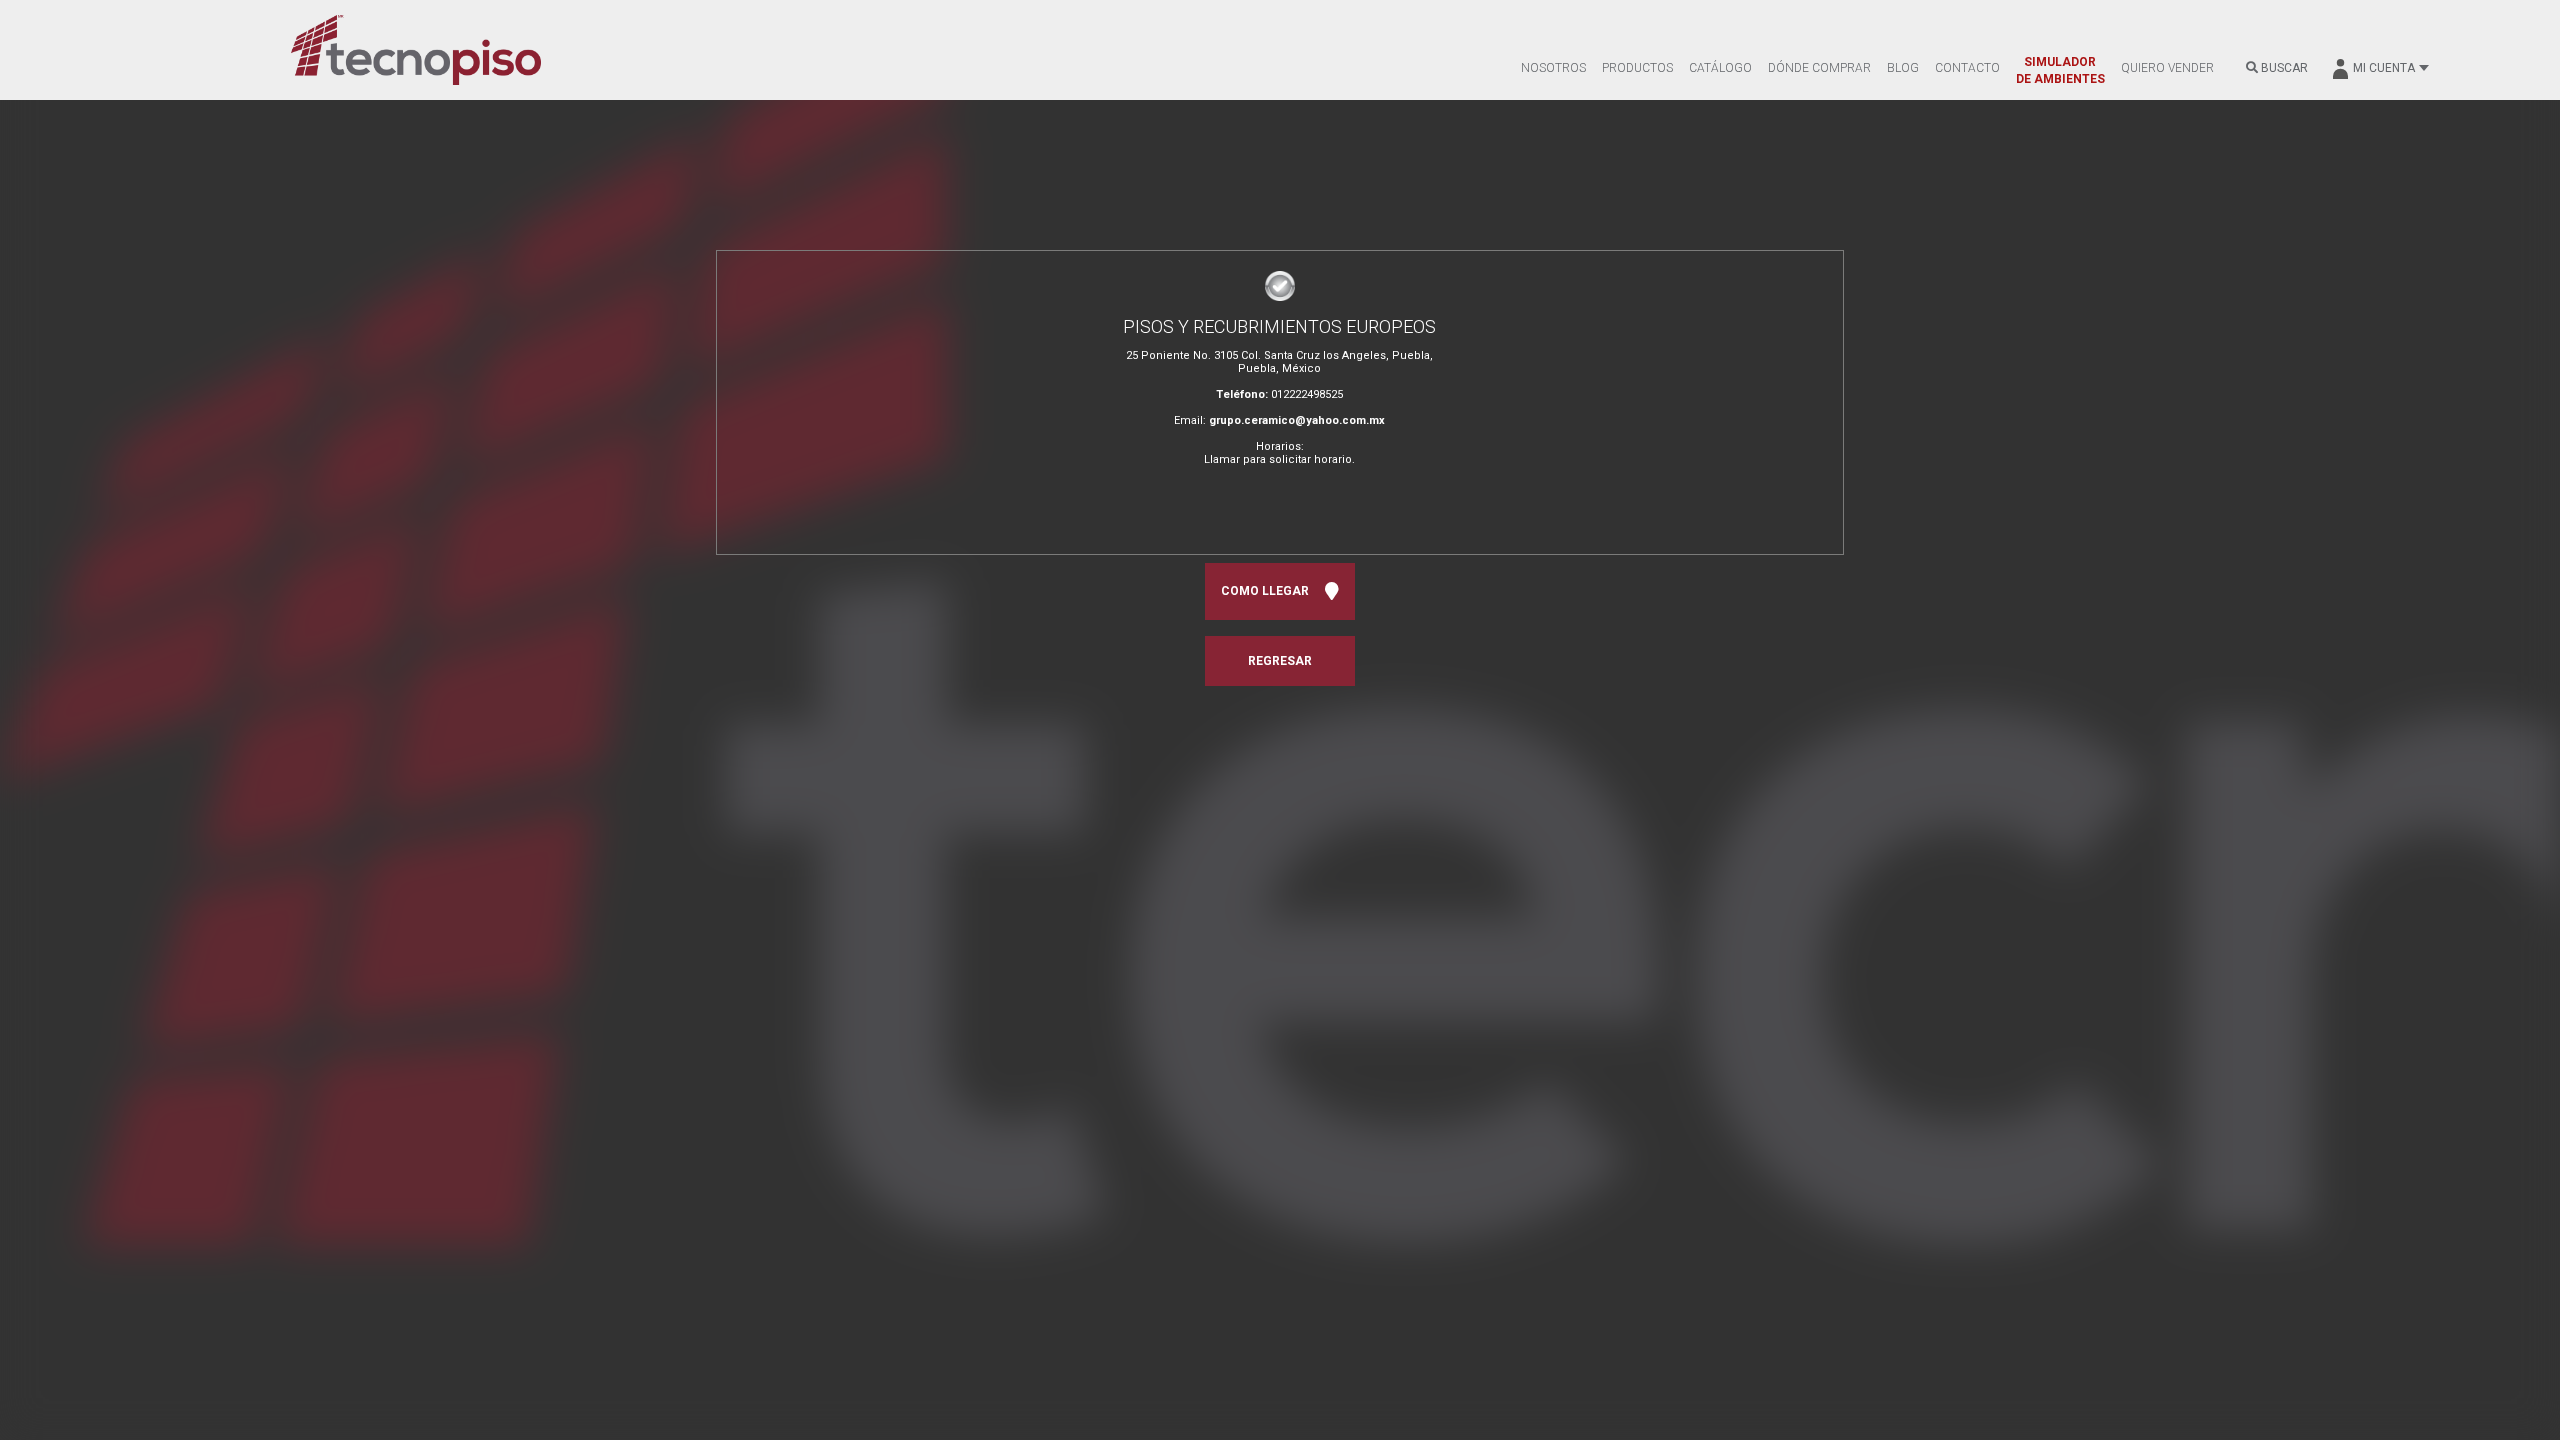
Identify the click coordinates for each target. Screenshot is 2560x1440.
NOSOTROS (1553, 68)
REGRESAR (1280, 661)
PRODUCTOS (1637, 68)
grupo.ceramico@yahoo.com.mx (1297, 420)
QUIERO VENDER (2167, 68)
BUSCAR (2283, 68)
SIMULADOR (2060, 70)
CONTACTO (1967, 68)
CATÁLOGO (1720, 68)
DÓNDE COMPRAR (1819, 68)
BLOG (1903, 68)
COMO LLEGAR (1268, 591)
